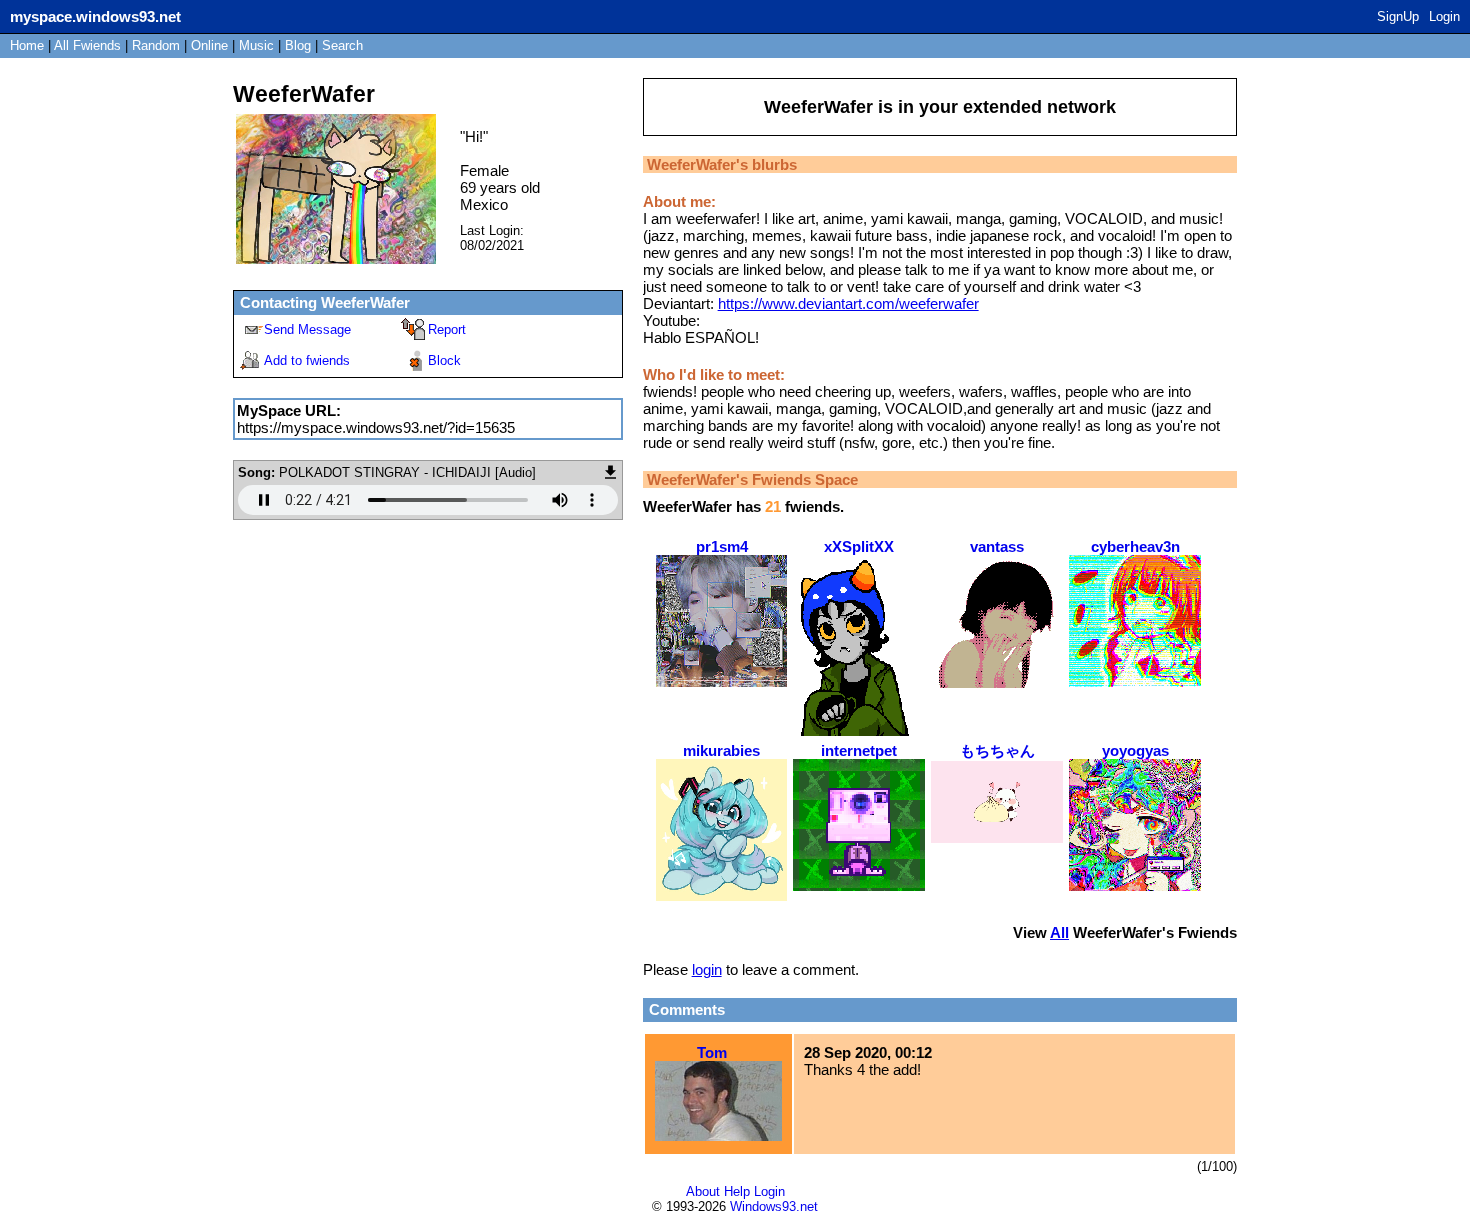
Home (27, 45)
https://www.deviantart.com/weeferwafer (848, 303)
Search (342, 45)
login (707, 969)
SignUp (1398, 16)
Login (1444, 16)
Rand (156, 45)
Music (256, 45)
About (703, 1191)
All (87, 45)
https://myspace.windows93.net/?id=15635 (376, 427)
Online (209, 45)
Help (737, 1191)
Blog (298, 45)
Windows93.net (774, 1206)
